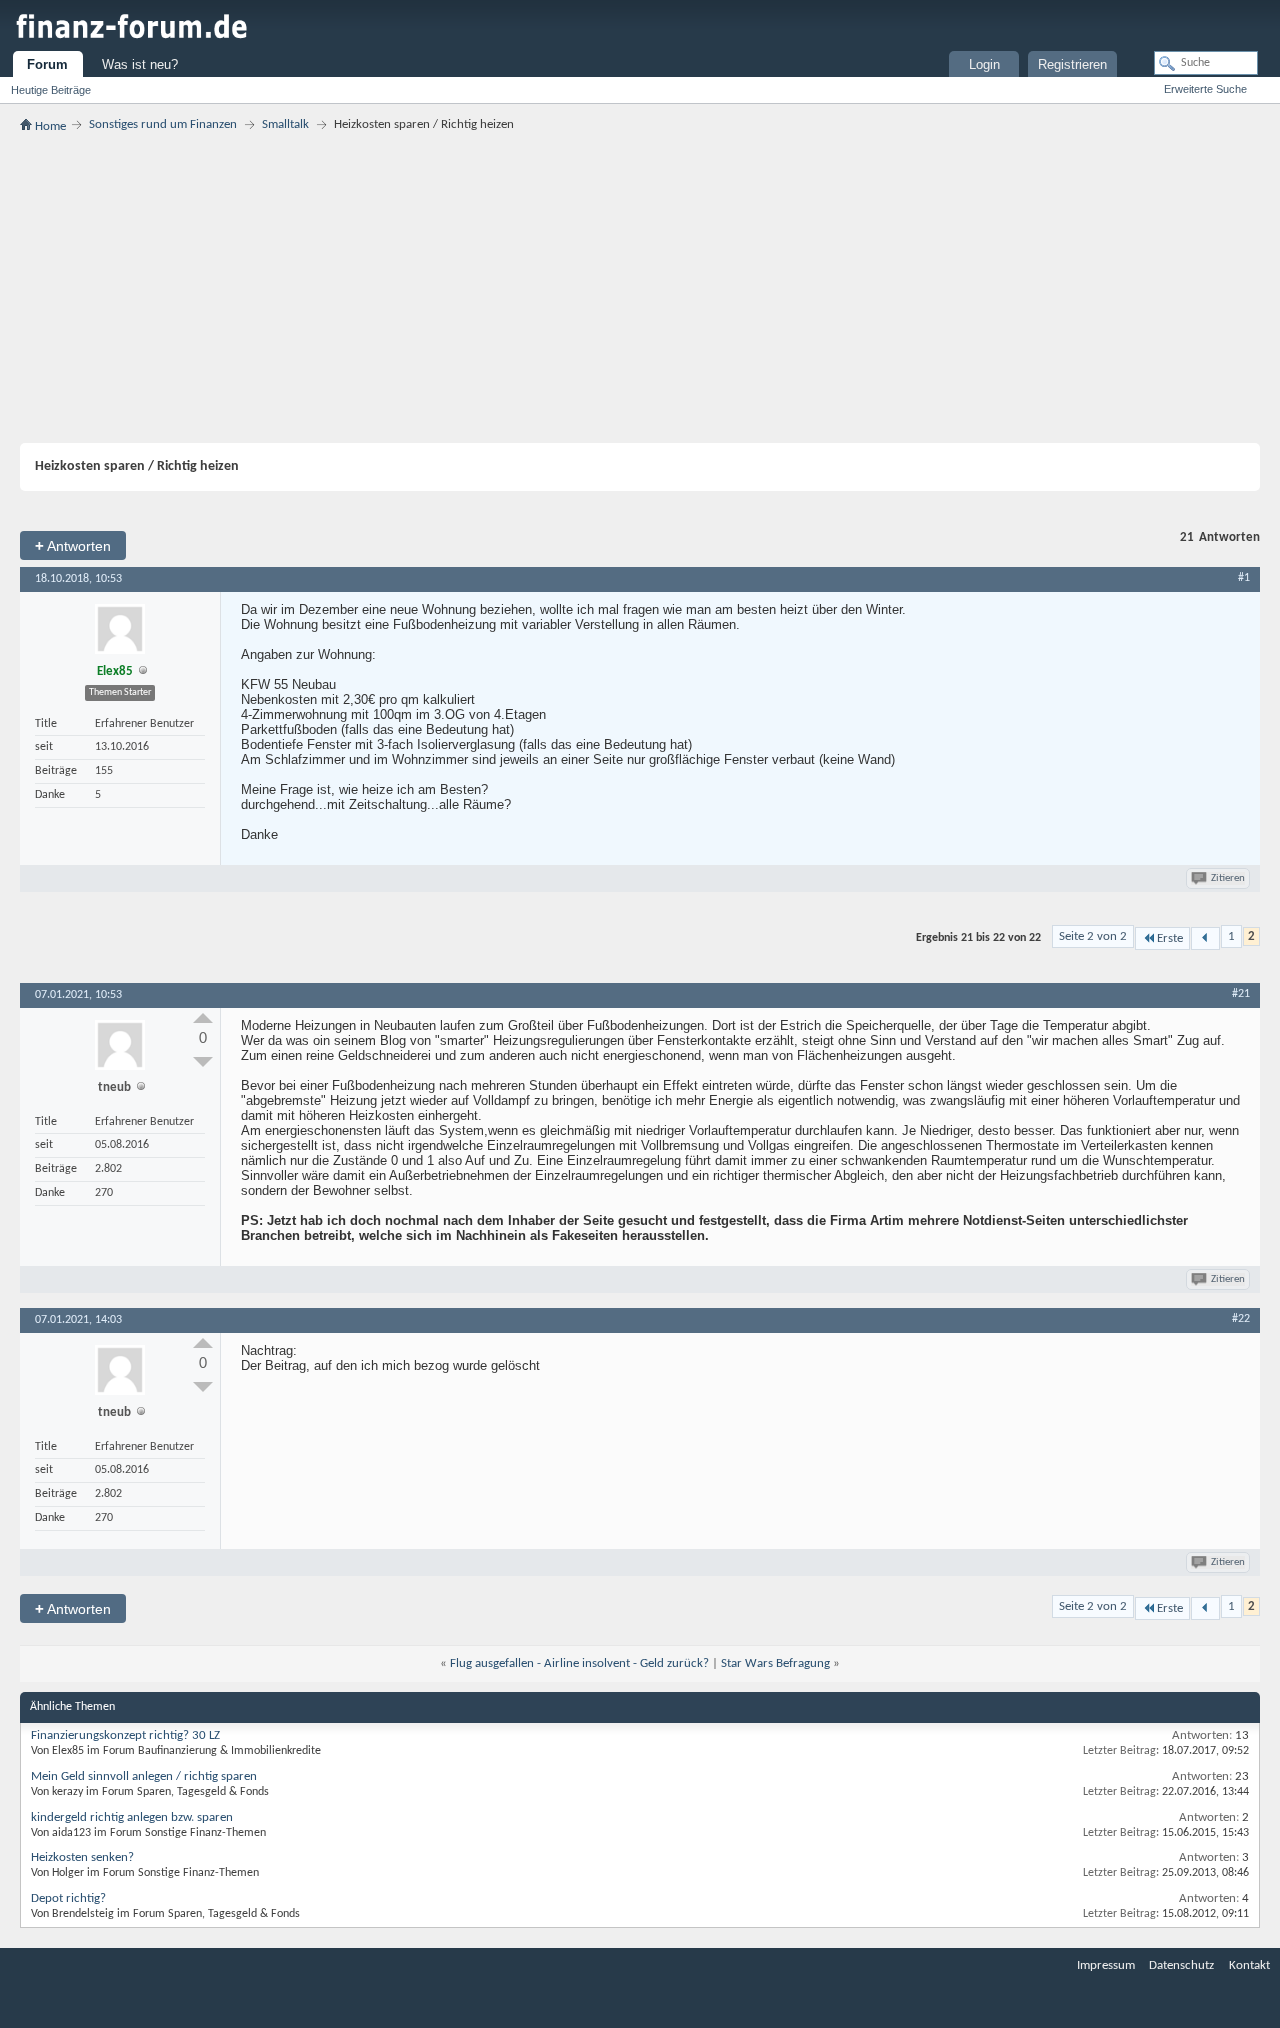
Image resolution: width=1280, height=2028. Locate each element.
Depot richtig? (68, 1898)
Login (984, 64)
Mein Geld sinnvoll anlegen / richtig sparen (144, 1776)
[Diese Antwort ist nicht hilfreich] (203, 1062)
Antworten (73, 545)
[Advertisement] (640, 288)
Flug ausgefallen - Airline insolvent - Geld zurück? (579, 1663)
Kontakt (1249, 1965)
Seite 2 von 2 (1093, 936)
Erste (1170, 938)
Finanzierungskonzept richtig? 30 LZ (125, 1735)
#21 (1241, 994)
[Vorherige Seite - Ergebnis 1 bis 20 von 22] (1205, 938)
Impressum (1106, 1965)
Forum (47, 64)
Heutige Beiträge (51, 90)
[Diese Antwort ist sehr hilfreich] (203, 1018)
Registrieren (1072, 64)
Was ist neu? (140, 64)
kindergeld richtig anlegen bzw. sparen (132, 1817)
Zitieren (1228, 878)
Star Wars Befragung (775, 1663)
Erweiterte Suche (1205, 89)
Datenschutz (1181, 1965)
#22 (1241, 1319)
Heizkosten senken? (82, 1857)
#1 (1244, 578)
